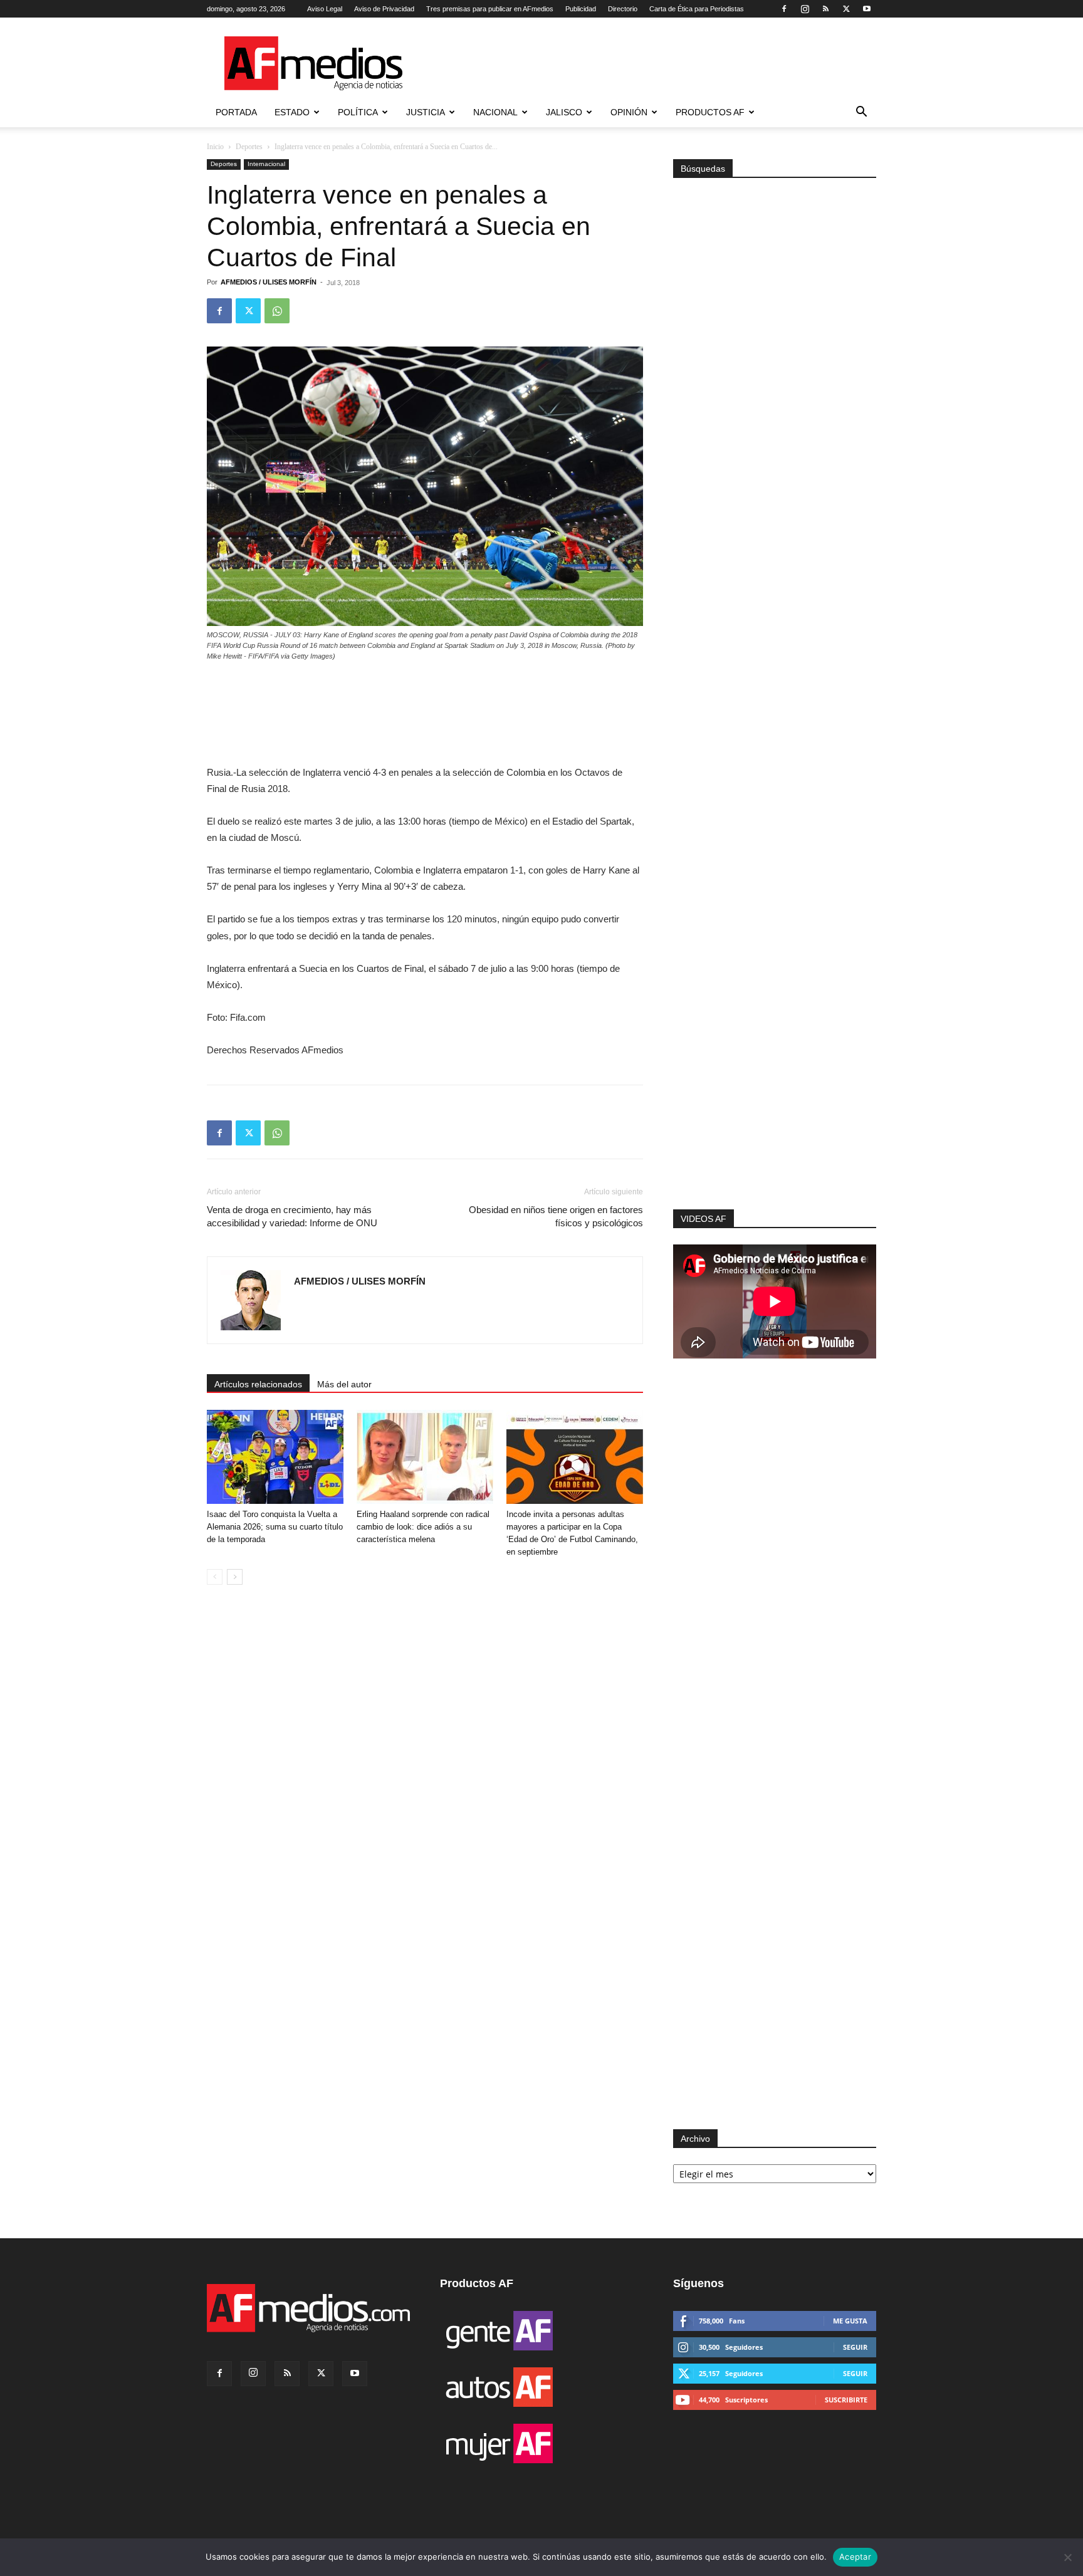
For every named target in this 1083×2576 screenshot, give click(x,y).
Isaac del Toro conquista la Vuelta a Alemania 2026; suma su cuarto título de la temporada (275, 1527)
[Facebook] (784, 9)
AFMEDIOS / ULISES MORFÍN (269, 282)
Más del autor (344, 1384)
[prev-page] (215, 1577)
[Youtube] (867, 9)
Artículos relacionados (258, 1384)
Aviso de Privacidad (384, 9)
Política (358, 112)
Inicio (215, 147)
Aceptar (855, 2557)
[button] (861, 113)
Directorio (623, 9)
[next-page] (235, 1577)
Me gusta (850, 2321)
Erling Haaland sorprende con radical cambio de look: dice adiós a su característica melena (423, 1527)
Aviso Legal (325, 9)
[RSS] (825, 9)
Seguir (855, 2347)
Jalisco (564, 112)
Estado (292, 112)
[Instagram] (805, 9)
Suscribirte (846, 2400)
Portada (236, 112)
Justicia (426, 112)
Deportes (249, 147)
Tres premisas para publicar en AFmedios (490, 9)
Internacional (266, 164)
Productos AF (710, 112)
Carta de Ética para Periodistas (697, 9)
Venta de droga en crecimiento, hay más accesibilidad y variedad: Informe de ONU (292, 1216)
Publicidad (581, 9)
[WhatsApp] (277, 311)
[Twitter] (846, 9)
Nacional (495, 112)
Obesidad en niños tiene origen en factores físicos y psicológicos (556, 1216)
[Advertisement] (775, 1041)
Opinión (629, 112)
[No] (1067, 2557)
